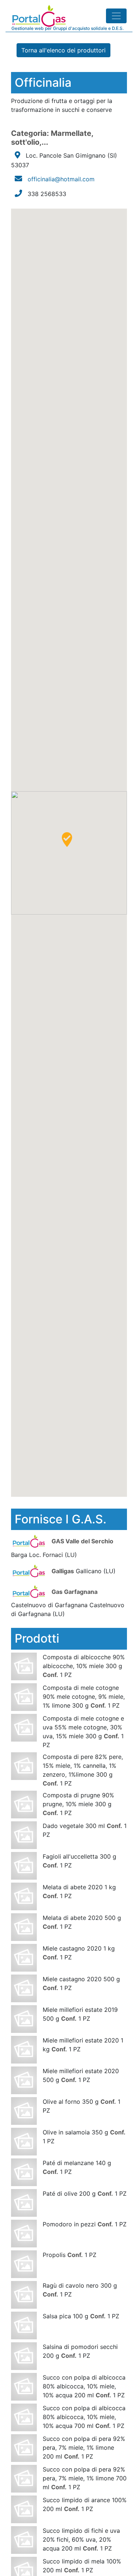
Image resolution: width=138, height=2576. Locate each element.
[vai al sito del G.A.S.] (30, 1541)
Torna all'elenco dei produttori (63, 50)
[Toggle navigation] (116, 16)
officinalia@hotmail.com (61, 179)
